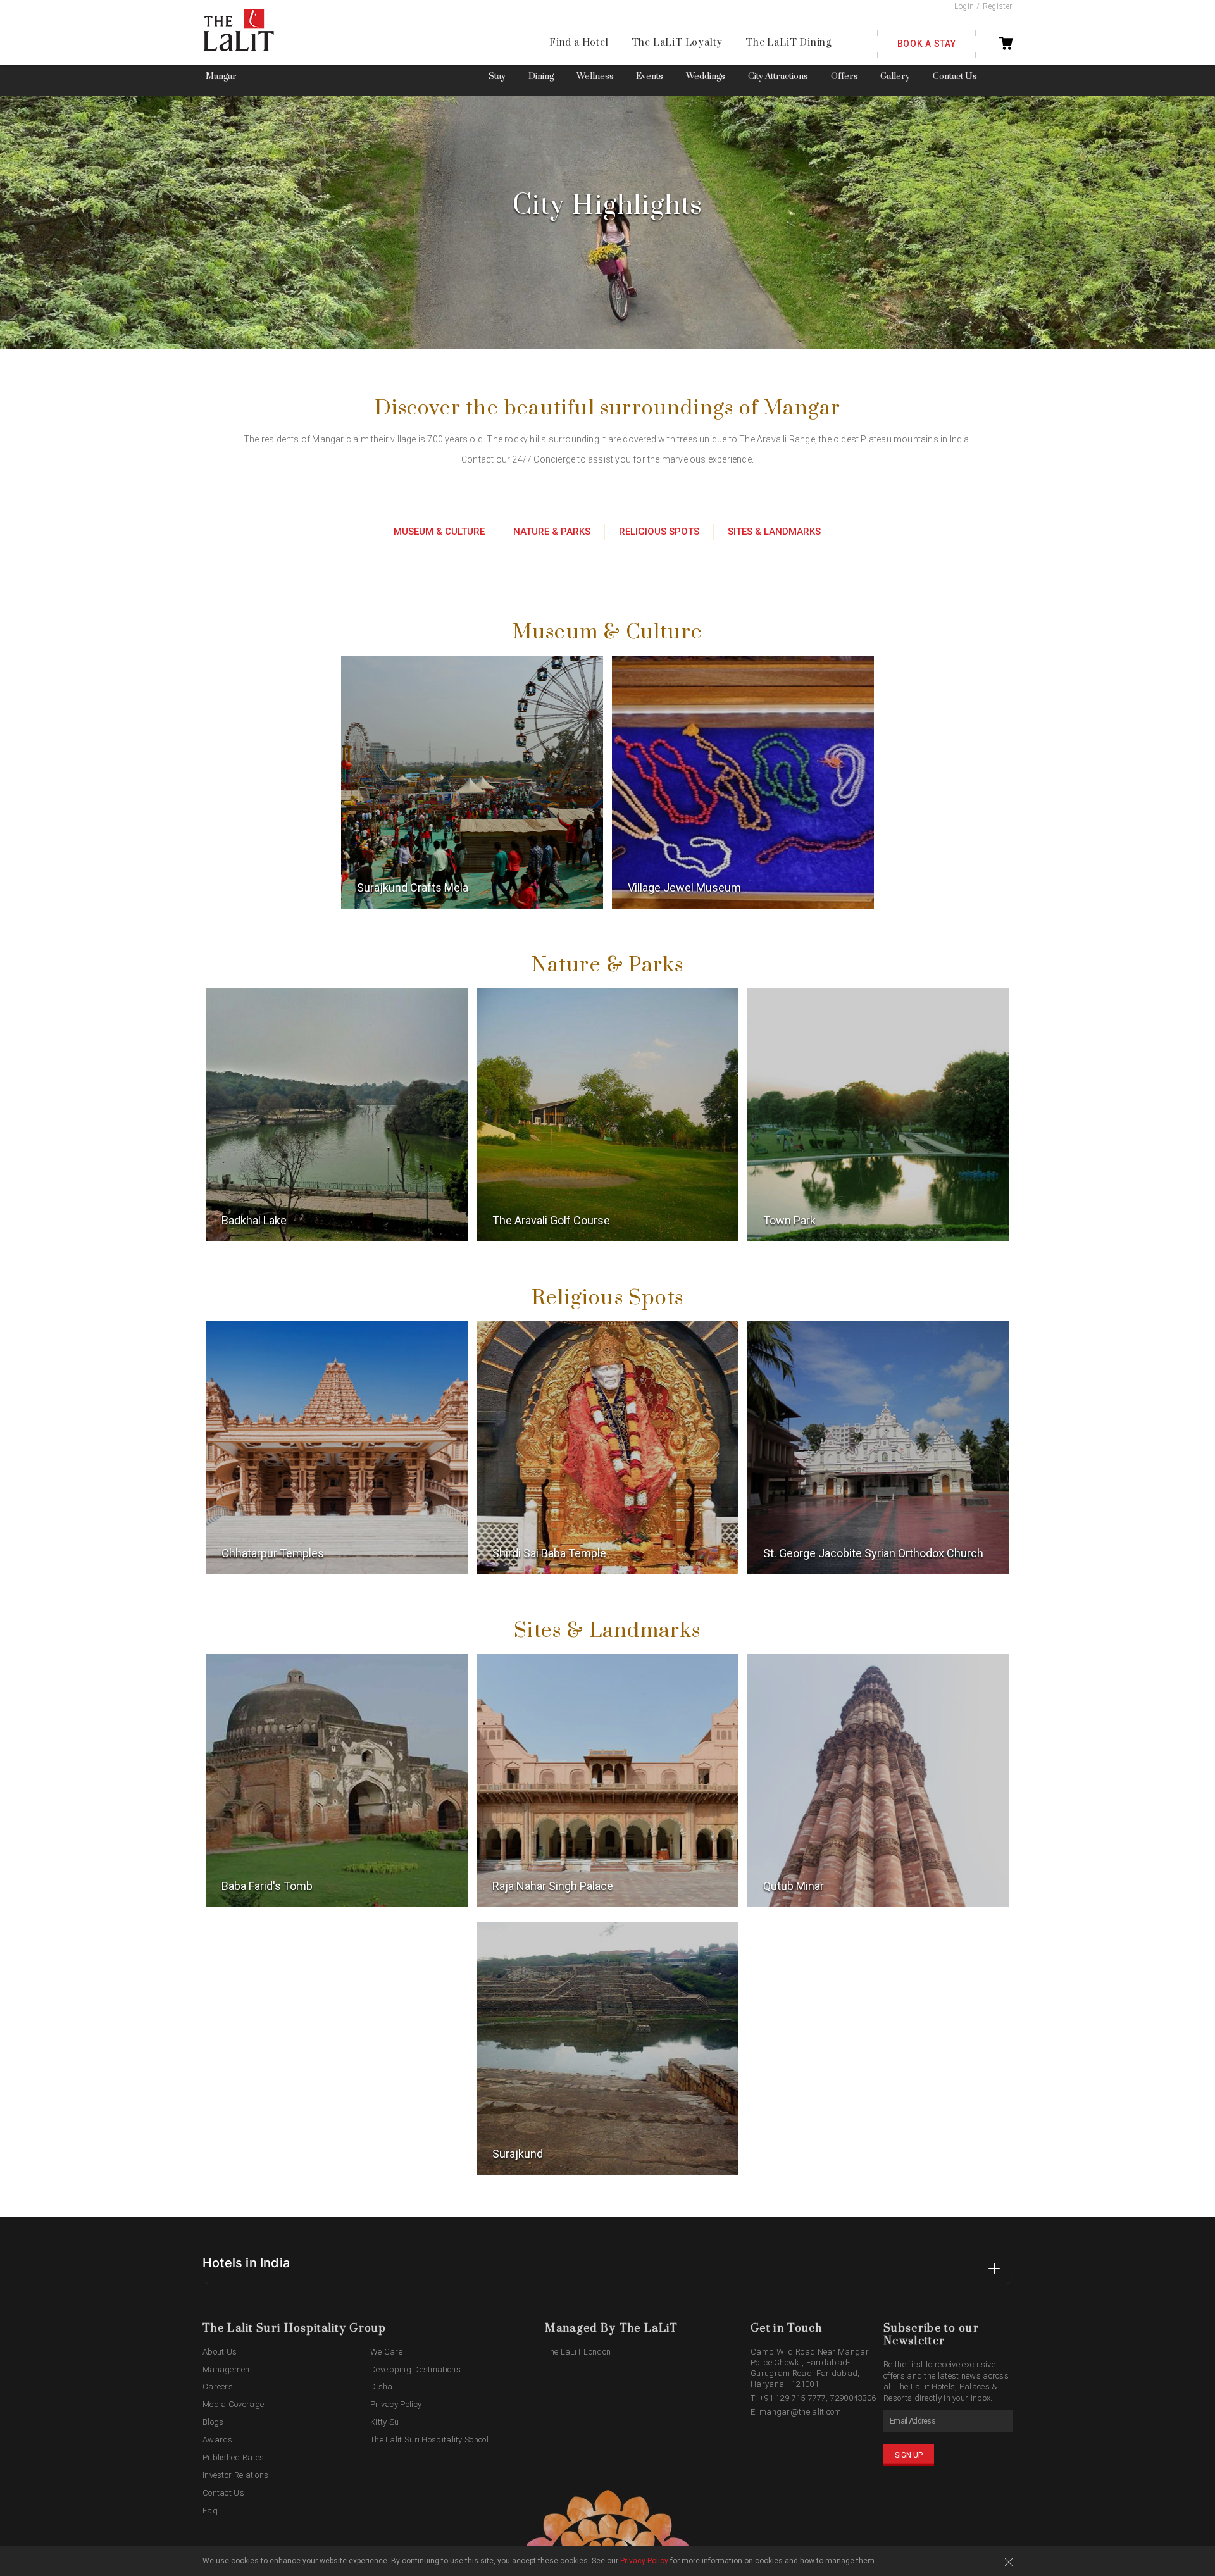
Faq (210, 2511)
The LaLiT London (578, 2352)
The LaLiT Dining (788, 43)
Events (650, 77)
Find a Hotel (579, 43)
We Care (386, 2352)
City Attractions (778, 77)
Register (998, 6)
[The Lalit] (265, 31)
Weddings (706, 77)
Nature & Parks (552, 532)
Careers (218, 2386)
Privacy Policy (396, 2404)
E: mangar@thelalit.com (796, 2412)
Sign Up (909, 2455)
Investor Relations (235, 2475)
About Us (220, 2352)
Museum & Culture (439, 532)
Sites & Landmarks (774, 532)
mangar (221, 77)
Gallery (895, 77)
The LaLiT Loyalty (677, 43)
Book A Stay (927, 44)
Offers (844, 77)
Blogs (213, 2422)
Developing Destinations (415, 2369)
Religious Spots (659, 532)
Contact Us (955, 77)
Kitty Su (384, 2422)
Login (964, 6)
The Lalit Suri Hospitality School (429, 2440)
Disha (382, 2386)
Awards (218, 2440)
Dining (541, 77)
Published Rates (234, 2457)
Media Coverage (233, 2404)
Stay (497, 77)
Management (227, 2369)
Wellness (595, 77)
